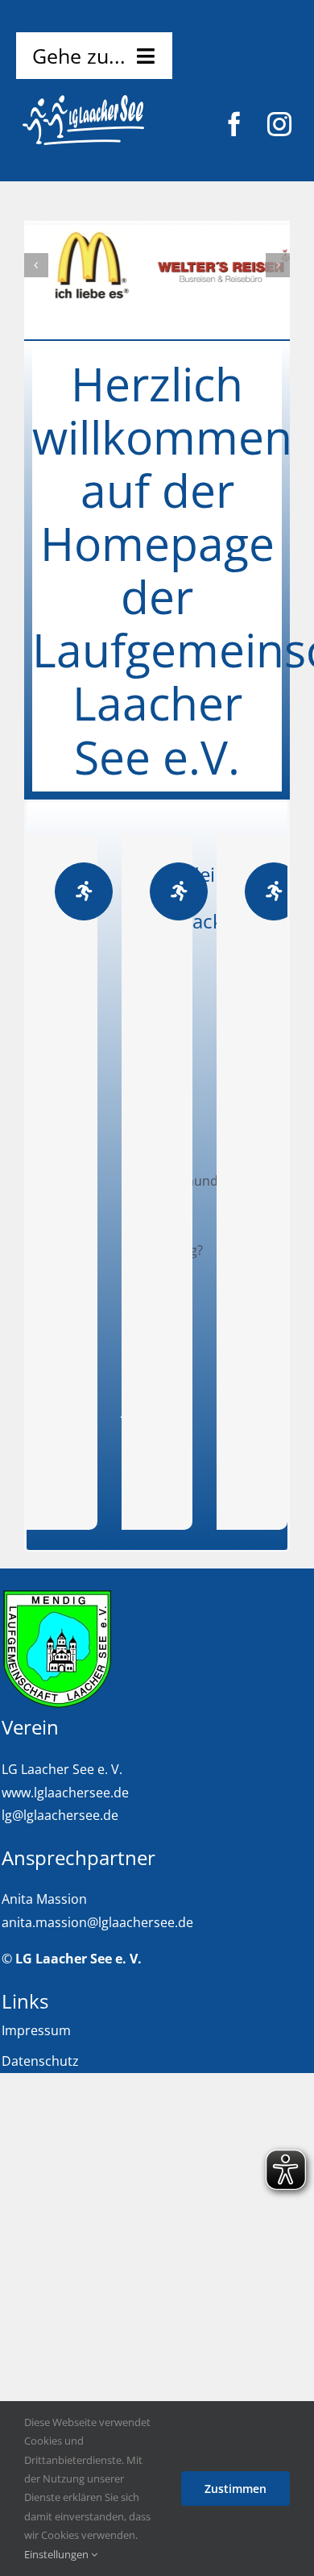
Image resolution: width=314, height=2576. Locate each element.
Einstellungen (58, 2554)
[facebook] (234, 124)
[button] (36, 265)
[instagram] (279, 124)
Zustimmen (235, 2489)
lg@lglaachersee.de (60, 1815)
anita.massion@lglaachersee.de (97, 1922)
